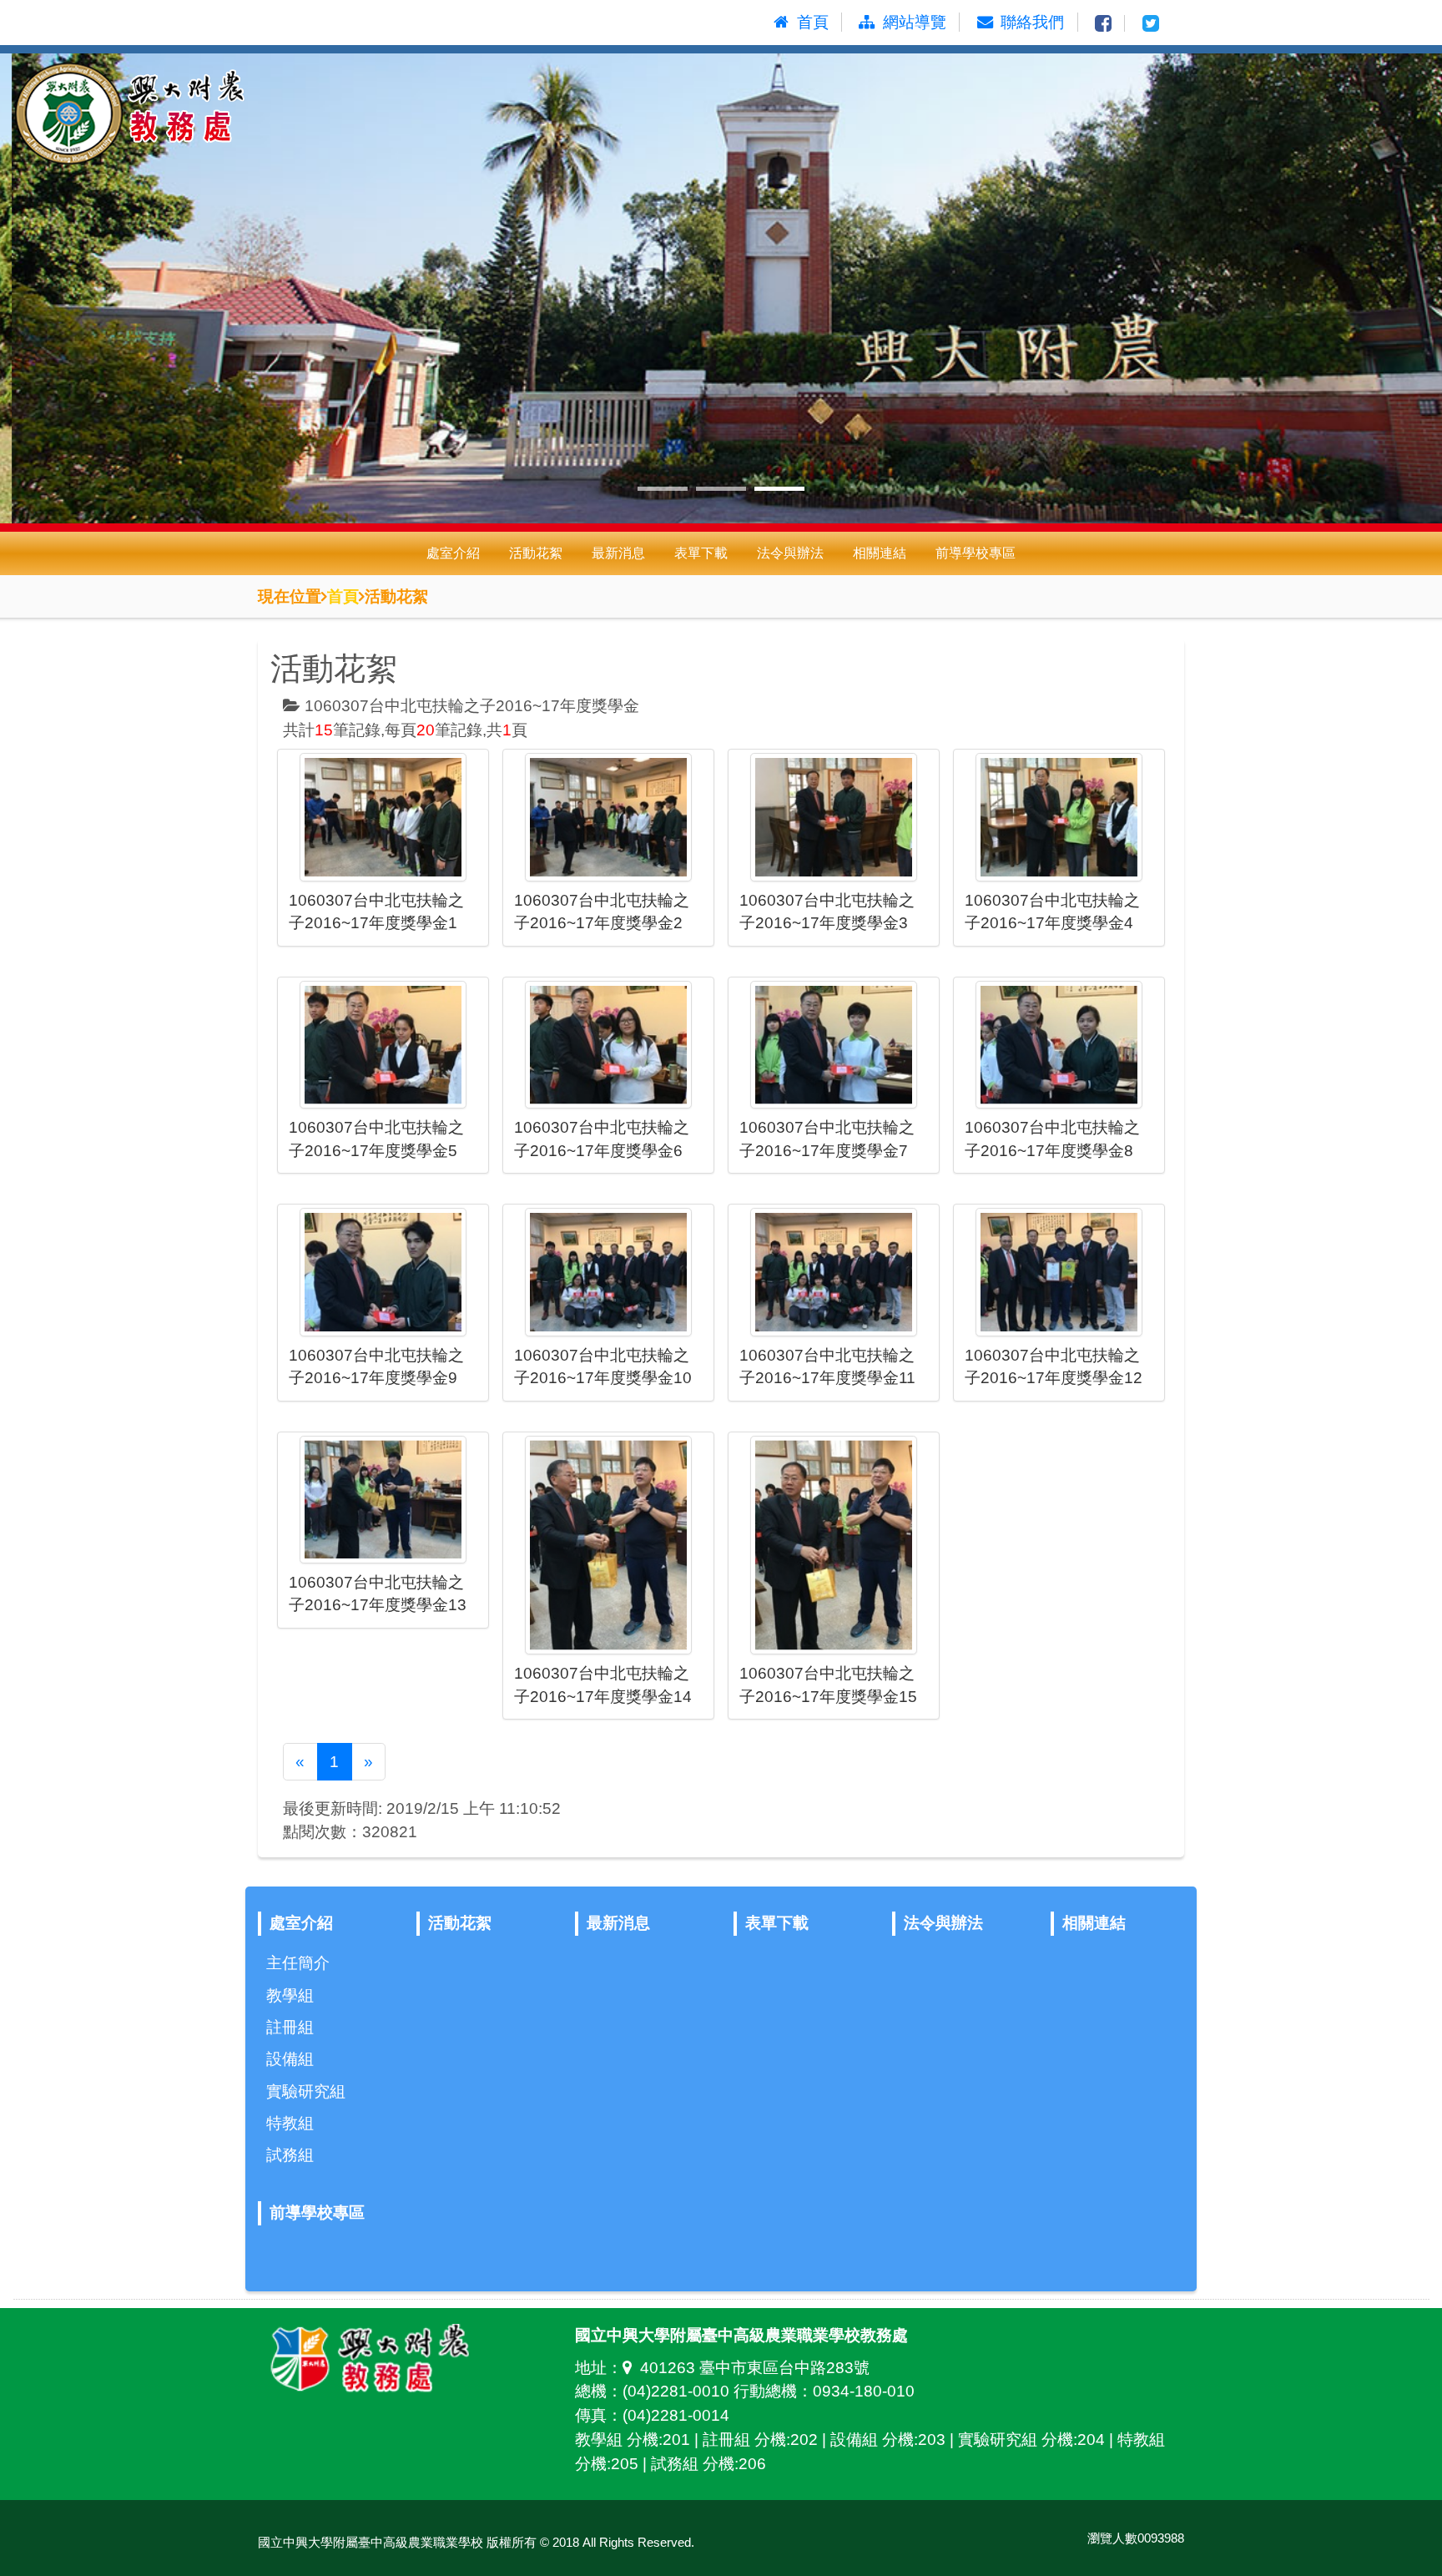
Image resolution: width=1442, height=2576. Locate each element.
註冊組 (290, 2027)
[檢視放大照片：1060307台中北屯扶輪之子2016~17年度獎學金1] (383, 817)
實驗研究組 (306, 2091)
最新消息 (618, 553)
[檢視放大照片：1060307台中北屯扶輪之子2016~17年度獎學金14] (608, 1546)
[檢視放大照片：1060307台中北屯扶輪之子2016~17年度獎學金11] (834, 1272)
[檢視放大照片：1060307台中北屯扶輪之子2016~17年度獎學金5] (383, 1045)
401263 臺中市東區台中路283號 (755, 2368)
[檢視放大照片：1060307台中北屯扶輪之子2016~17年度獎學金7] (834, 1045)
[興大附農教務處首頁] (200, 116)
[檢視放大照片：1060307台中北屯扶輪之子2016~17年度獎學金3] (834, 817)
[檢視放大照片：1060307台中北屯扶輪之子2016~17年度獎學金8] (1059, 1045)
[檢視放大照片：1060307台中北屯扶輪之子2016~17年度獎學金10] (608, 1272)
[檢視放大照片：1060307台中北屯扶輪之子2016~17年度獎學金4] (1059, 817)
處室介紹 (453, 553)
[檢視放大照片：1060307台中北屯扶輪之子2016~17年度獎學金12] (1059, 1272)
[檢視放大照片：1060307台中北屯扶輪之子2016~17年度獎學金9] (383, 1272)
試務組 (290, 2155)
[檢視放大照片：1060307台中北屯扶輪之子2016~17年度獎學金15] (834, 1546)
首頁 (343, 596)
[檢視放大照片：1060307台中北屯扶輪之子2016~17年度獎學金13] (383, 1500)
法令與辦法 (790, 553)
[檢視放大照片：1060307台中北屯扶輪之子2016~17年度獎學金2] (608, 817)
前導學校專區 (976, 553)
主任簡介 (298, 1963)
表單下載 (701, 553)
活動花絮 (536, 553)
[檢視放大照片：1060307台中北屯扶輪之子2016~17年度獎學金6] (608, 1045)
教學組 (290, 1995)
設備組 (290, 2059)
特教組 (290, 2123)
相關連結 (880, 553)
